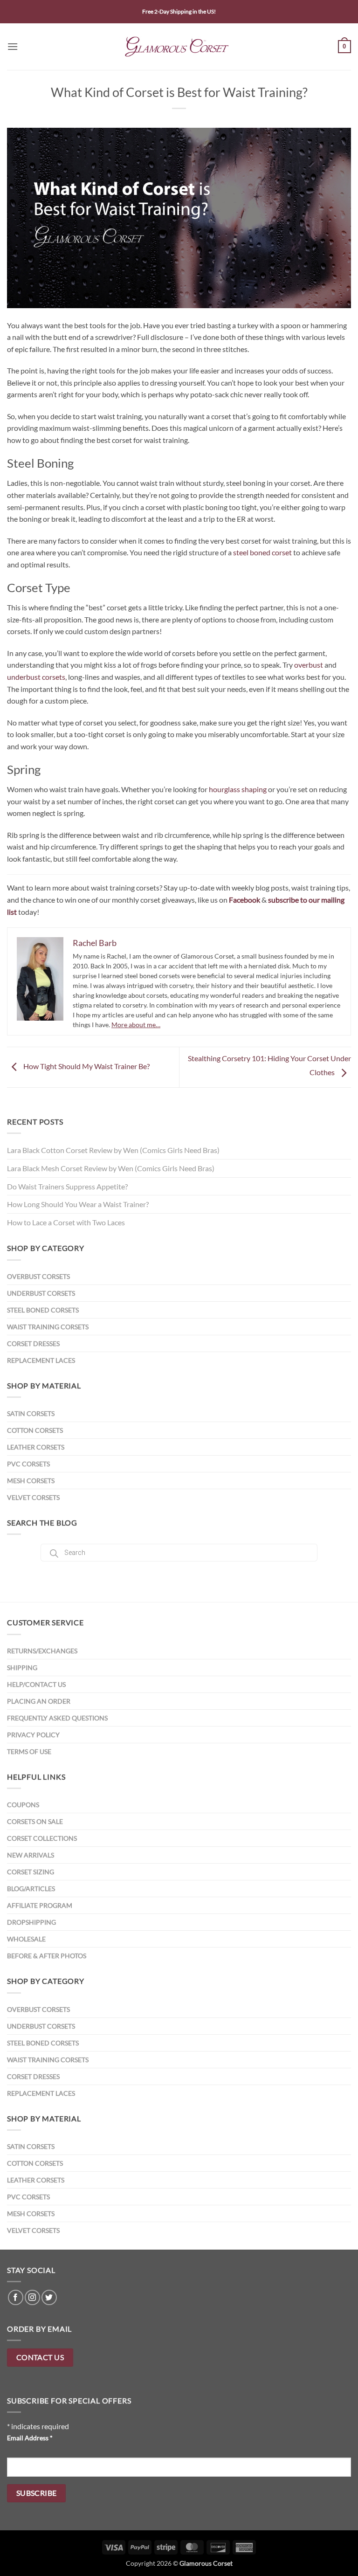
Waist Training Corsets (48, 1327)
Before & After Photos (47, 1956)
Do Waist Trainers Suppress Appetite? (67, 1186)
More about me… (136, 1025)
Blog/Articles (31, 1889)
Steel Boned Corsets (43, 1310)
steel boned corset (262, 552)
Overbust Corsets (38, 1276)
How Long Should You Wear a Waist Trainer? (78, 1204)
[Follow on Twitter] (49, 2297)
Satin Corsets (31, 1413)
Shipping (22, 1668)
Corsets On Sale (35, 1821)
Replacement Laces (41, 1360)
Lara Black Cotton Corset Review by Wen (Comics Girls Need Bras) (113, 1150)
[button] (13, 46)
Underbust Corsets (41, 1293)
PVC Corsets (28, 1464)
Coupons (23, 1805)
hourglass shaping (238, 789)
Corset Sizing (31, 1872)
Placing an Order (39, 1701)
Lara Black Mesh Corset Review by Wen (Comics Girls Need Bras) (111, 1168)
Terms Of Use (29, 1751)
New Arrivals (31, 1855)
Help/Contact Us (36, 1684)
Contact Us (40, 2357)
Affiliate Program (40, 1905)
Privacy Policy (33, 1735)
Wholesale (26, 1939)
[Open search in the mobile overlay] (179, 1553)
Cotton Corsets (35, 1430)
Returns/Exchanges (42, 1651)
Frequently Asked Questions (57, 1718)
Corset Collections (42, 1838)
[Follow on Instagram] (32, 2297)
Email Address (30, 2438)
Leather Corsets (36, 1447)
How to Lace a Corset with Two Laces (66, 1222)
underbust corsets (36, 677)
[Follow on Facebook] (16, 2297)
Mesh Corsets (31, 1481)
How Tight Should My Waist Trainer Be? (86, 1066)
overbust (309, 665)
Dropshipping (31, 1922)
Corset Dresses (33, 1343)
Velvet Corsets (33, 1497)
